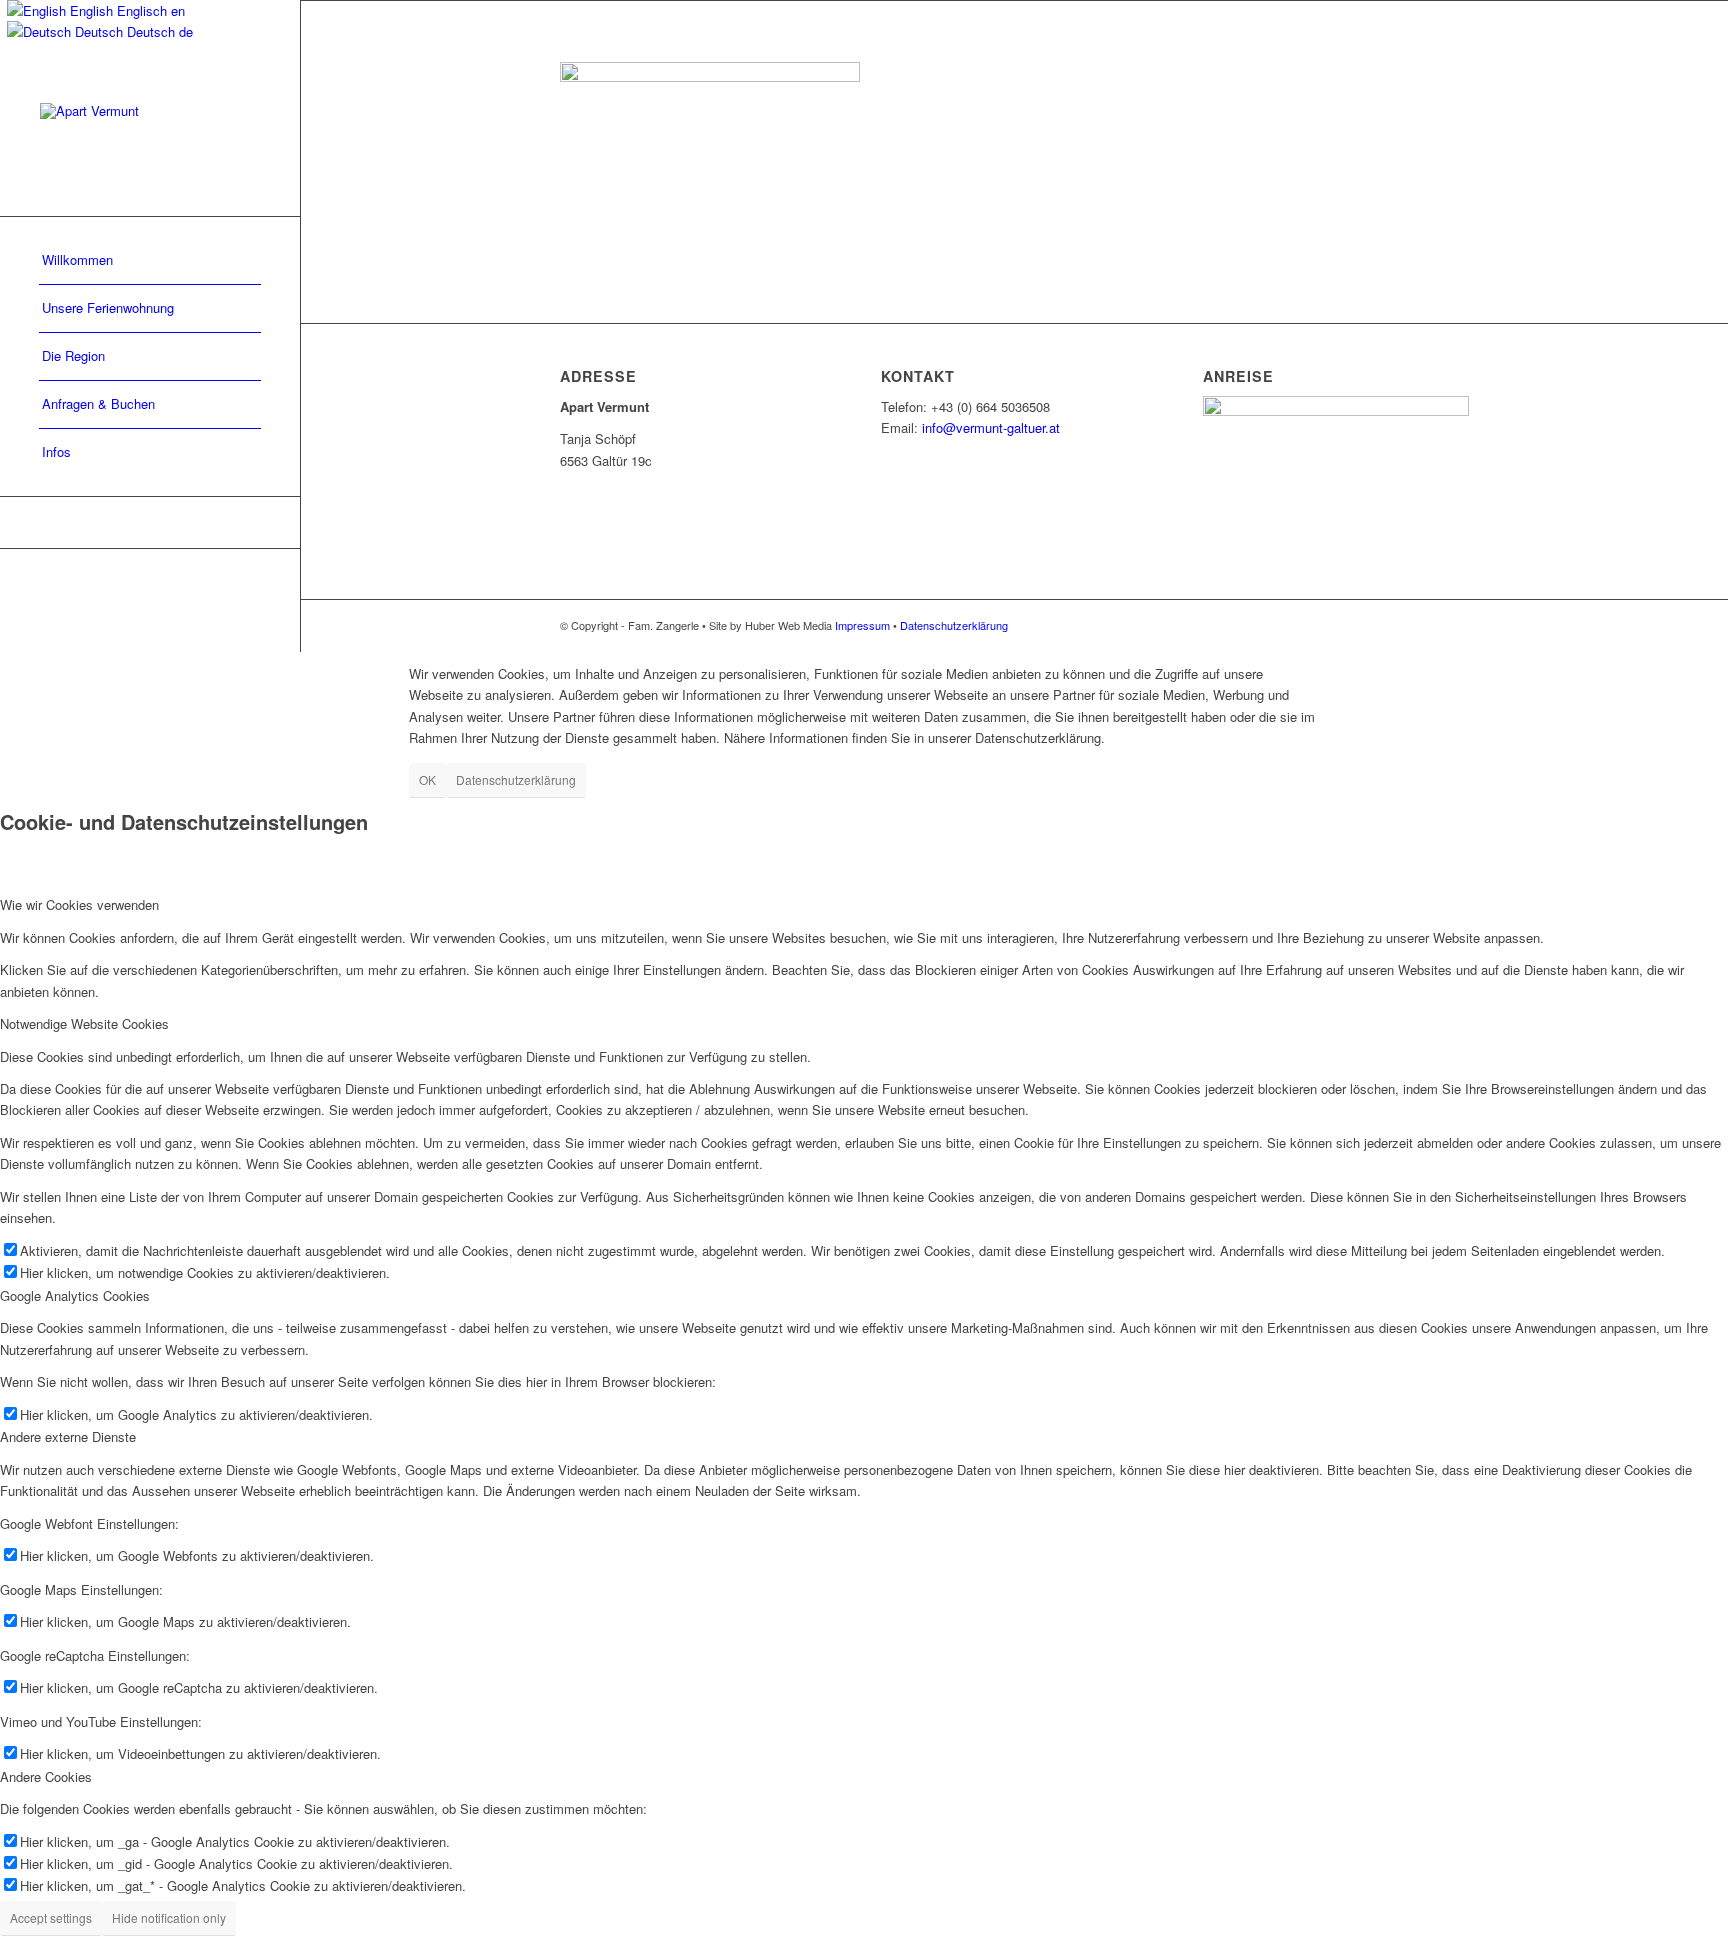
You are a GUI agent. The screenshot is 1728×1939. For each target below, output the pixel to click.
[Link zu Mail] (150, 522)
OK (427, 779)
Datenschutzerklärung (954, 625)
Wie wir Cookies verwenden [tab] (79, 904)
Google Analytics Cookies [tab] (75, 1295)
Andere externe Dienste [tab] (68, 1436)
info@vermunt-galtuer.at (991, 427)
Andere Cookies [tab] (46, 1776)
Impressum (862, 625)
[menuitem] (150, 261)
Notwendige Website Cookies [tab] (84, 1023)
